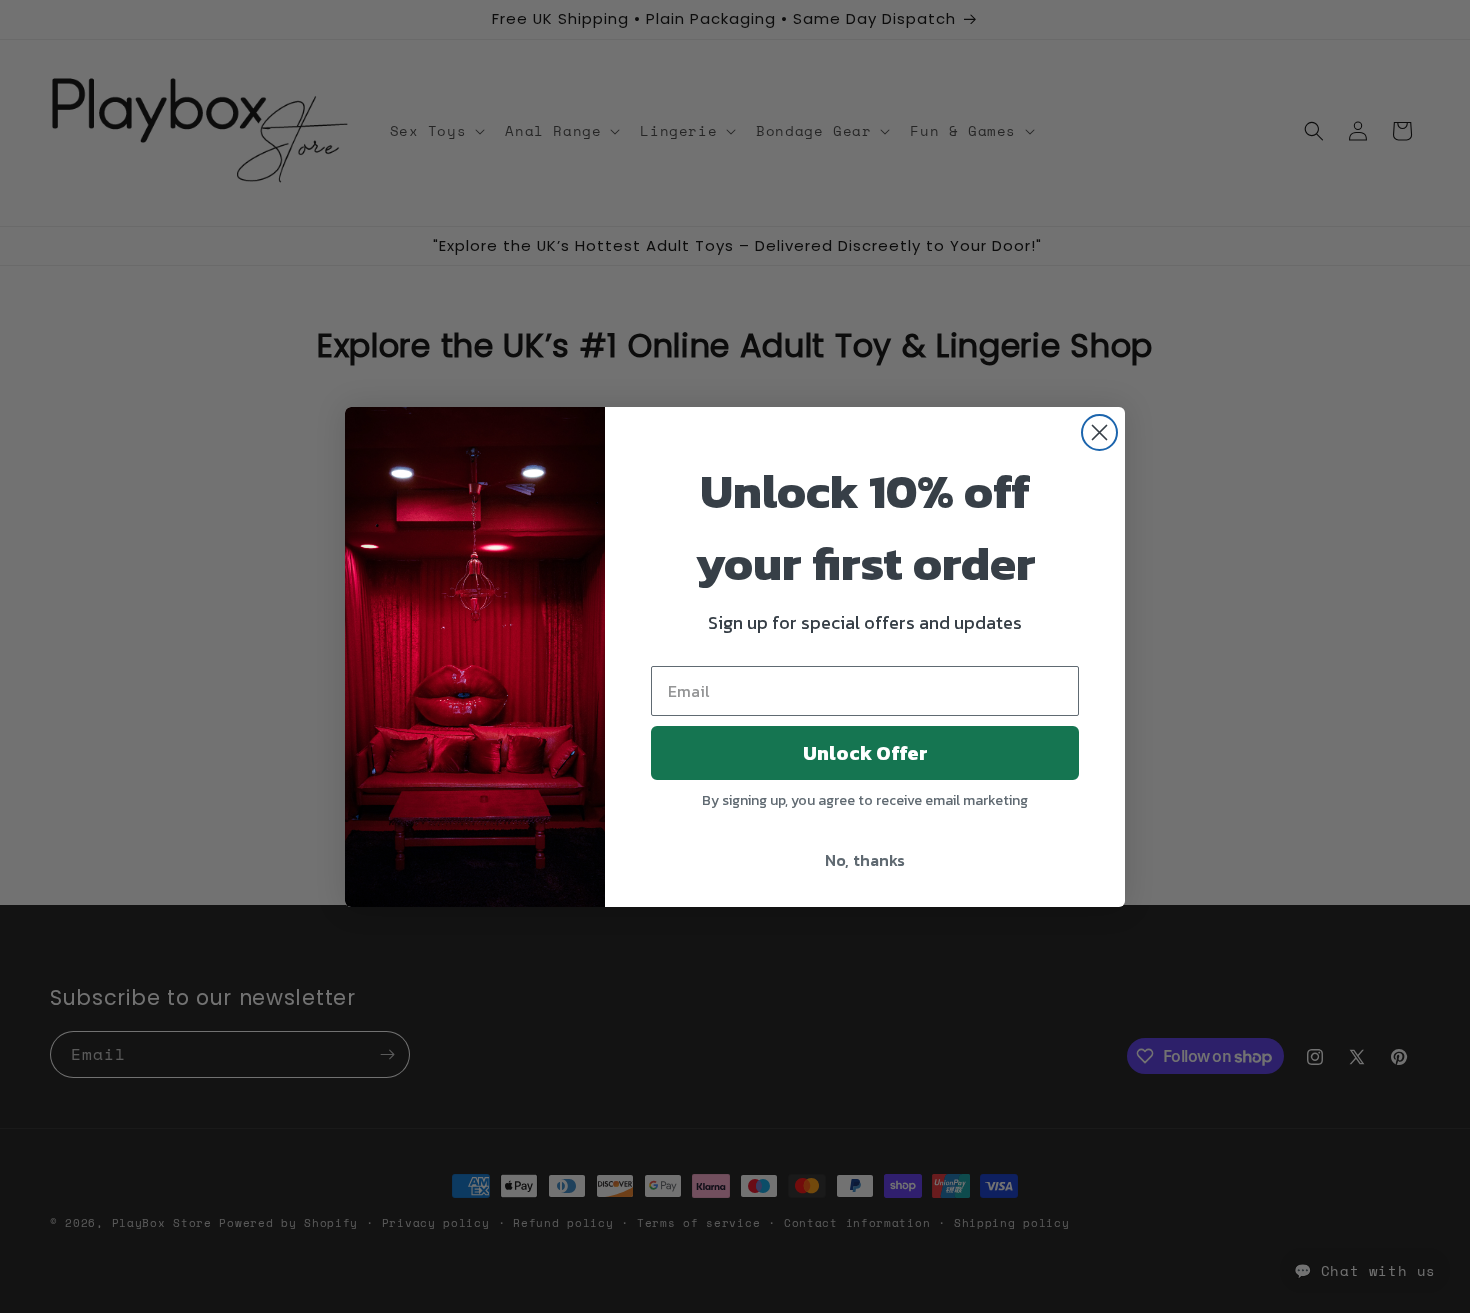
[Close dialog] (1099, 432)
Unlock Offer (865, 753)
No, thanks (865, 860)
